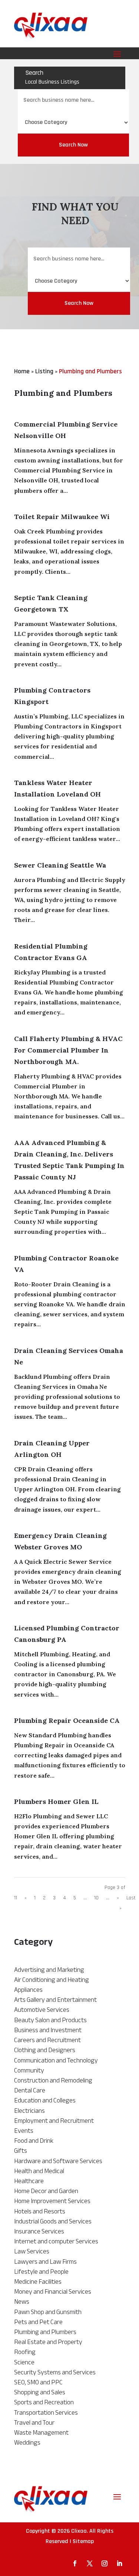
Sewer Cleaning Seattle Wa (60, 865)
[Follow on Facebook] (75, 2563)
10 (96, 1898)
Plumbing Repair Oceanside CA (67, 1720)
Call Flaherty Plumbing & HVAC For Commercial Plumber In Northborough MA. (68, 1050)
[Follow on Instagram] (105, 2563)
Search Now (73, 145)
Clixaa (79, 2531)
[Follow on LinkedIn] (119, 2563)
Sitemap (83, 2541)
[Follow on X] (90, 2563)
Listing (44, 371)
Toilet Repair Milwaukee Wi (62, 517)
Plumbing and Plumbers (90, 371)
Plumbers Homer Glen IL (56, 1801)
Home (22, 371)
